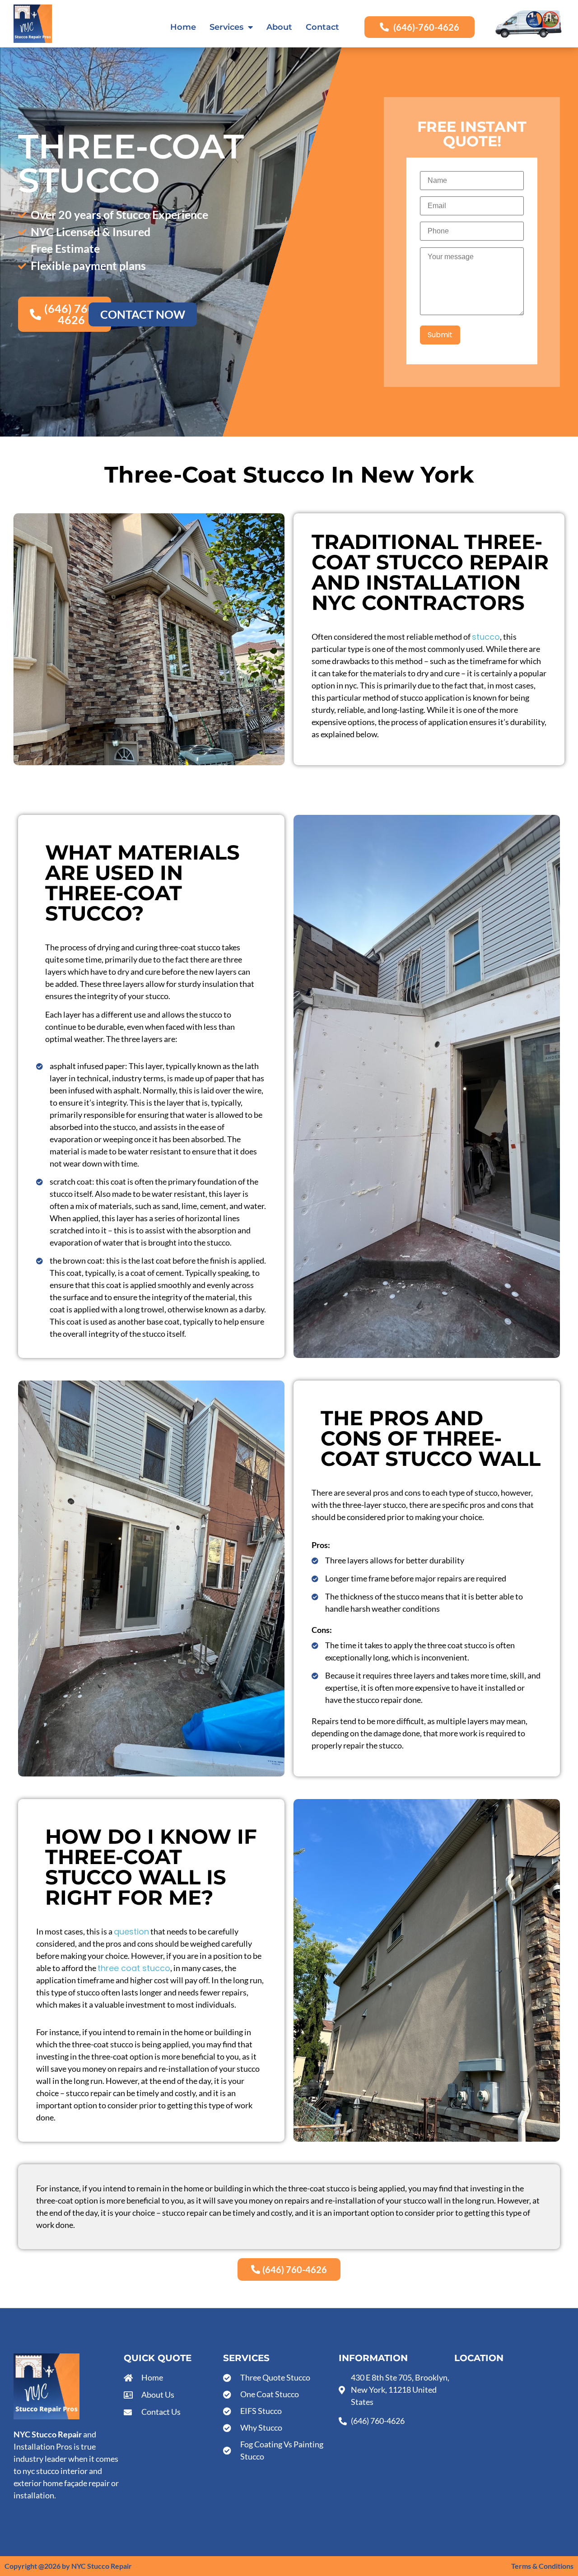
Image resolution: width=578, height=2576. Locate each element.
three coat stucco (134, 1968)
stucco (486, 637)
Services (226, 27)
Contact (322, 27)
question (131, 1932)
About (279, 27)
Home (183, 27)
